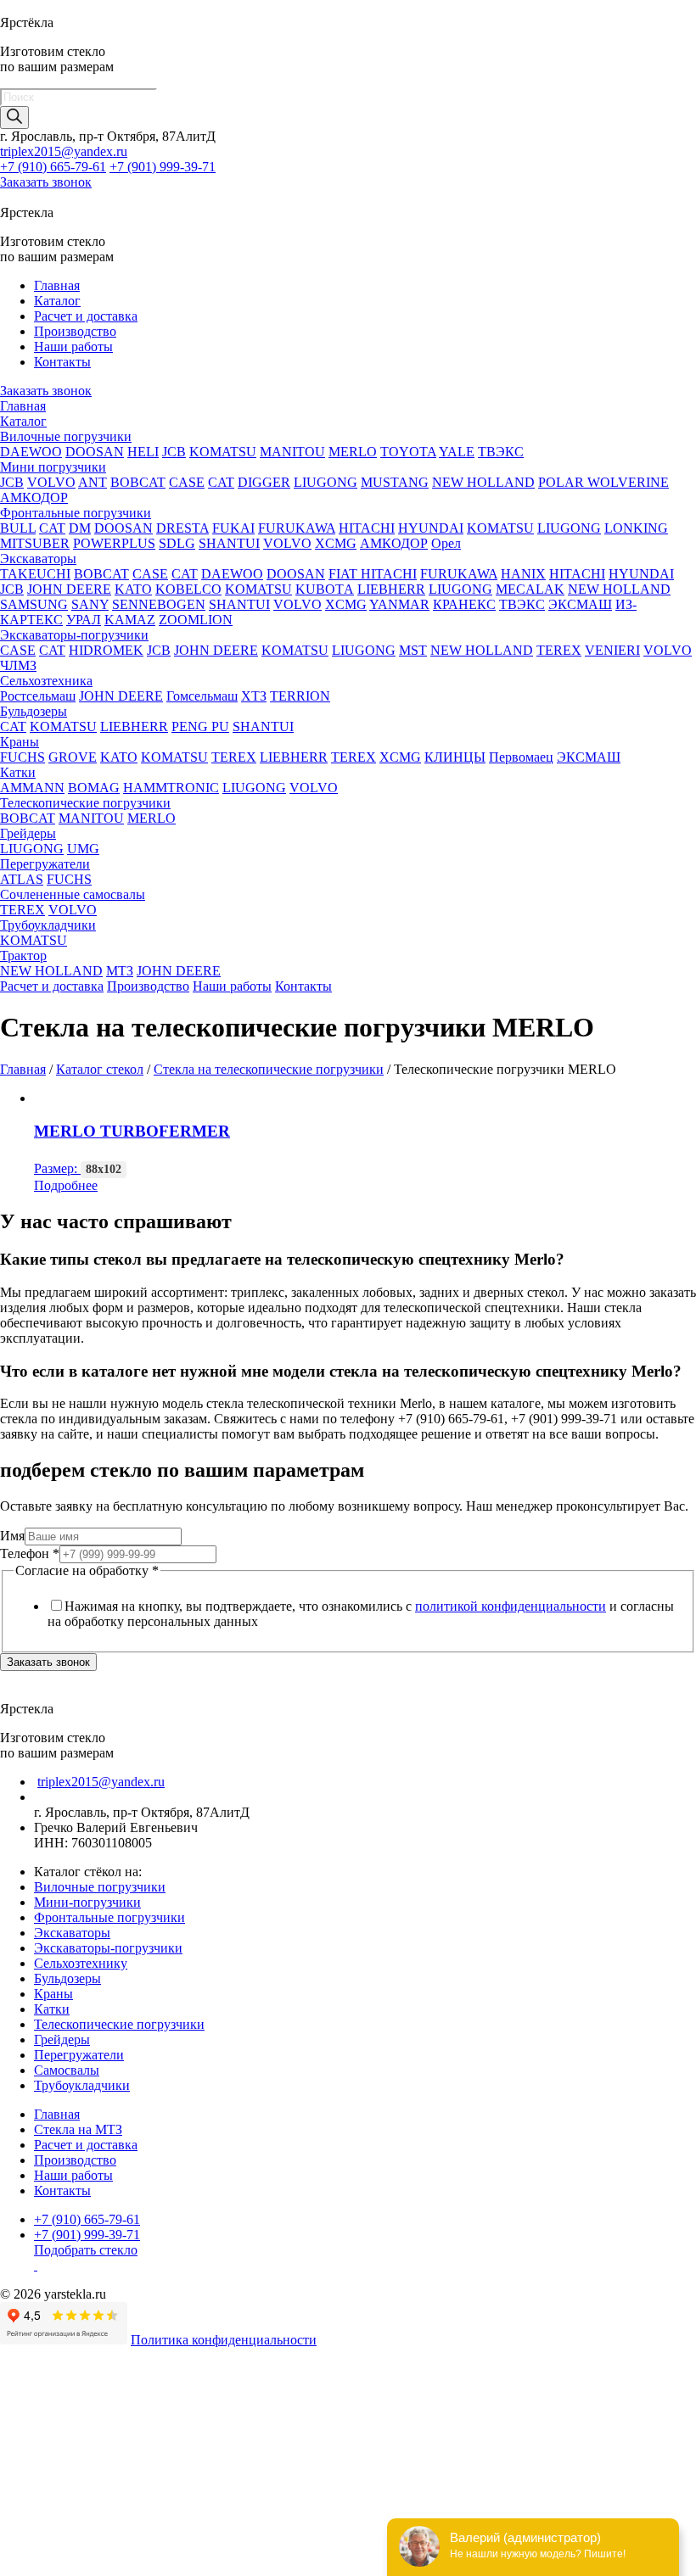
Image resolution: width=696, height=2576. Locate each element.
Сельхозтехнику (81, 1963)
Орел (446, 543)
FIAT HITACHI (373, 574)
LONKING (636, 528)
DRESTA (182, 528)
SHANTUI (229, 543)
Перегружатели (45, 864)
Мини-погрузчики (87, 1902)
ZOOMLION (196, 620)
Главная (57, 285)
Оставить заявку (50, 2567)
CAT (221, 482)
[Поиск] (14, 117)
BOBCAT (138, 482)
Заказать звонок (46, 182)
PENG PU (200, 726)
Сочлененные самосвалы (73, 894)
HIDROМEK (106, 650)
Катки (18, 772)
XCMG (336, 543)
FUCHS (22, 757)
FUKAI (233, 528)
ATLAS (22, 879)
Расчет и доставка (86, 316)
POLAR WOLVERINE (603, 482)
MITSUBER (35, 543)
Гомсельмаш (202, 696)
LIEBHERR (391, 589)
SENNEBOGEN (159, 604)
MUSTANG (395, 482)
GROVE (73, 757)
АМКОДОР (34, 497)
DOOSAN (95, 452)
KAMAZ (130, 620)
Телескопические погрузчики (85, 803)
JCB (174, 452)
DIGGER (264, 482)
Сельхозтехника (46, 681)
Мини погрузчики (53, 467)
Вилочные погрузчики (66, 436)
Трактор (23, 956)
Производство (75, 331)
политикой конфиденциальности (511, 1606)
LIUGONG (326, 482)
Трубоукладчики (48, 925)
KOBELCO (188, 589)
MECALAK (530, 589)
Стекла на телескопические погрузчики (269, 1069)
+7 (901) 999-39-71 (163, 167)
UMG (83, 849)
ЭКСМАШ (580, 604)
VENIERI (612, 650)
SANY (90, 604)
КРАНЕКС (464, 604)
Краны (20, 742)
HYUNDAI (431, 528)
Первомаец (521, 757)
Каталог (57, 301)
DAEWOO (31, 452)
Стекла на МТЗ (78, 2129)
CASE (187, 482)
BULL (18, 528)
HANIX (523, 574)
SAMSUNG (34, 604)
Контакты (62, 362)
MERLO (353, 452)
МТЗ (120, 971)
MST (413, 650)
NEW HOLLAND (483, 482)
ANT (93, 482)
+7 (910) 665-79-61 (53, 167)
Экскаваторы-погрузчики (74, 635)
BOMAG (94, 788)
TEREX (559, 650)
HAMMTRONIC (171, 788)
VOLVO (51, 482)
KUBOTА (325, 589)
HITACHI (367, 528)
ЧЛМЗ (18, 665)
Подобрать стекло (86, 2250)
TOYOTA (408, 452)
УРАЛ (84, 620)
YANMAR (399, 604)
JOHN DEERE (69, 589)
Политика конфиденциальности (224, 2340)
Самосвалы (67, 2070)
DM (80, 528)
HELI (143, 452)
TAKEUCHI (35, 574)
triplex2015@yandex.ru (64, 151)
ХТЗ (254, 696)
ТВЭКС (501, 452)
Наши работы (73, 346)
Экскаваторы (38, 559)
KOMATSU (223, 452)
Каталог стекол (100, 1069)
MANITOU (292, 452)
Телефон (30, 1553)
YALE (457, 452)
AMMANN (32, 788)
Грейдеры (28, 833)
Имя (12, 1536)
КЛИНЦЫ (455, 757)
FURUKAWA (297, 528)
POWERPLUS (114, 543)
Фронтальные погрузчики (76, 513)
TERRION (300, 696)
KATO (133, 589)
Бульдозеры (34, 711)
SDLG (177, 543)
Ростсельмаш (38, 696)
